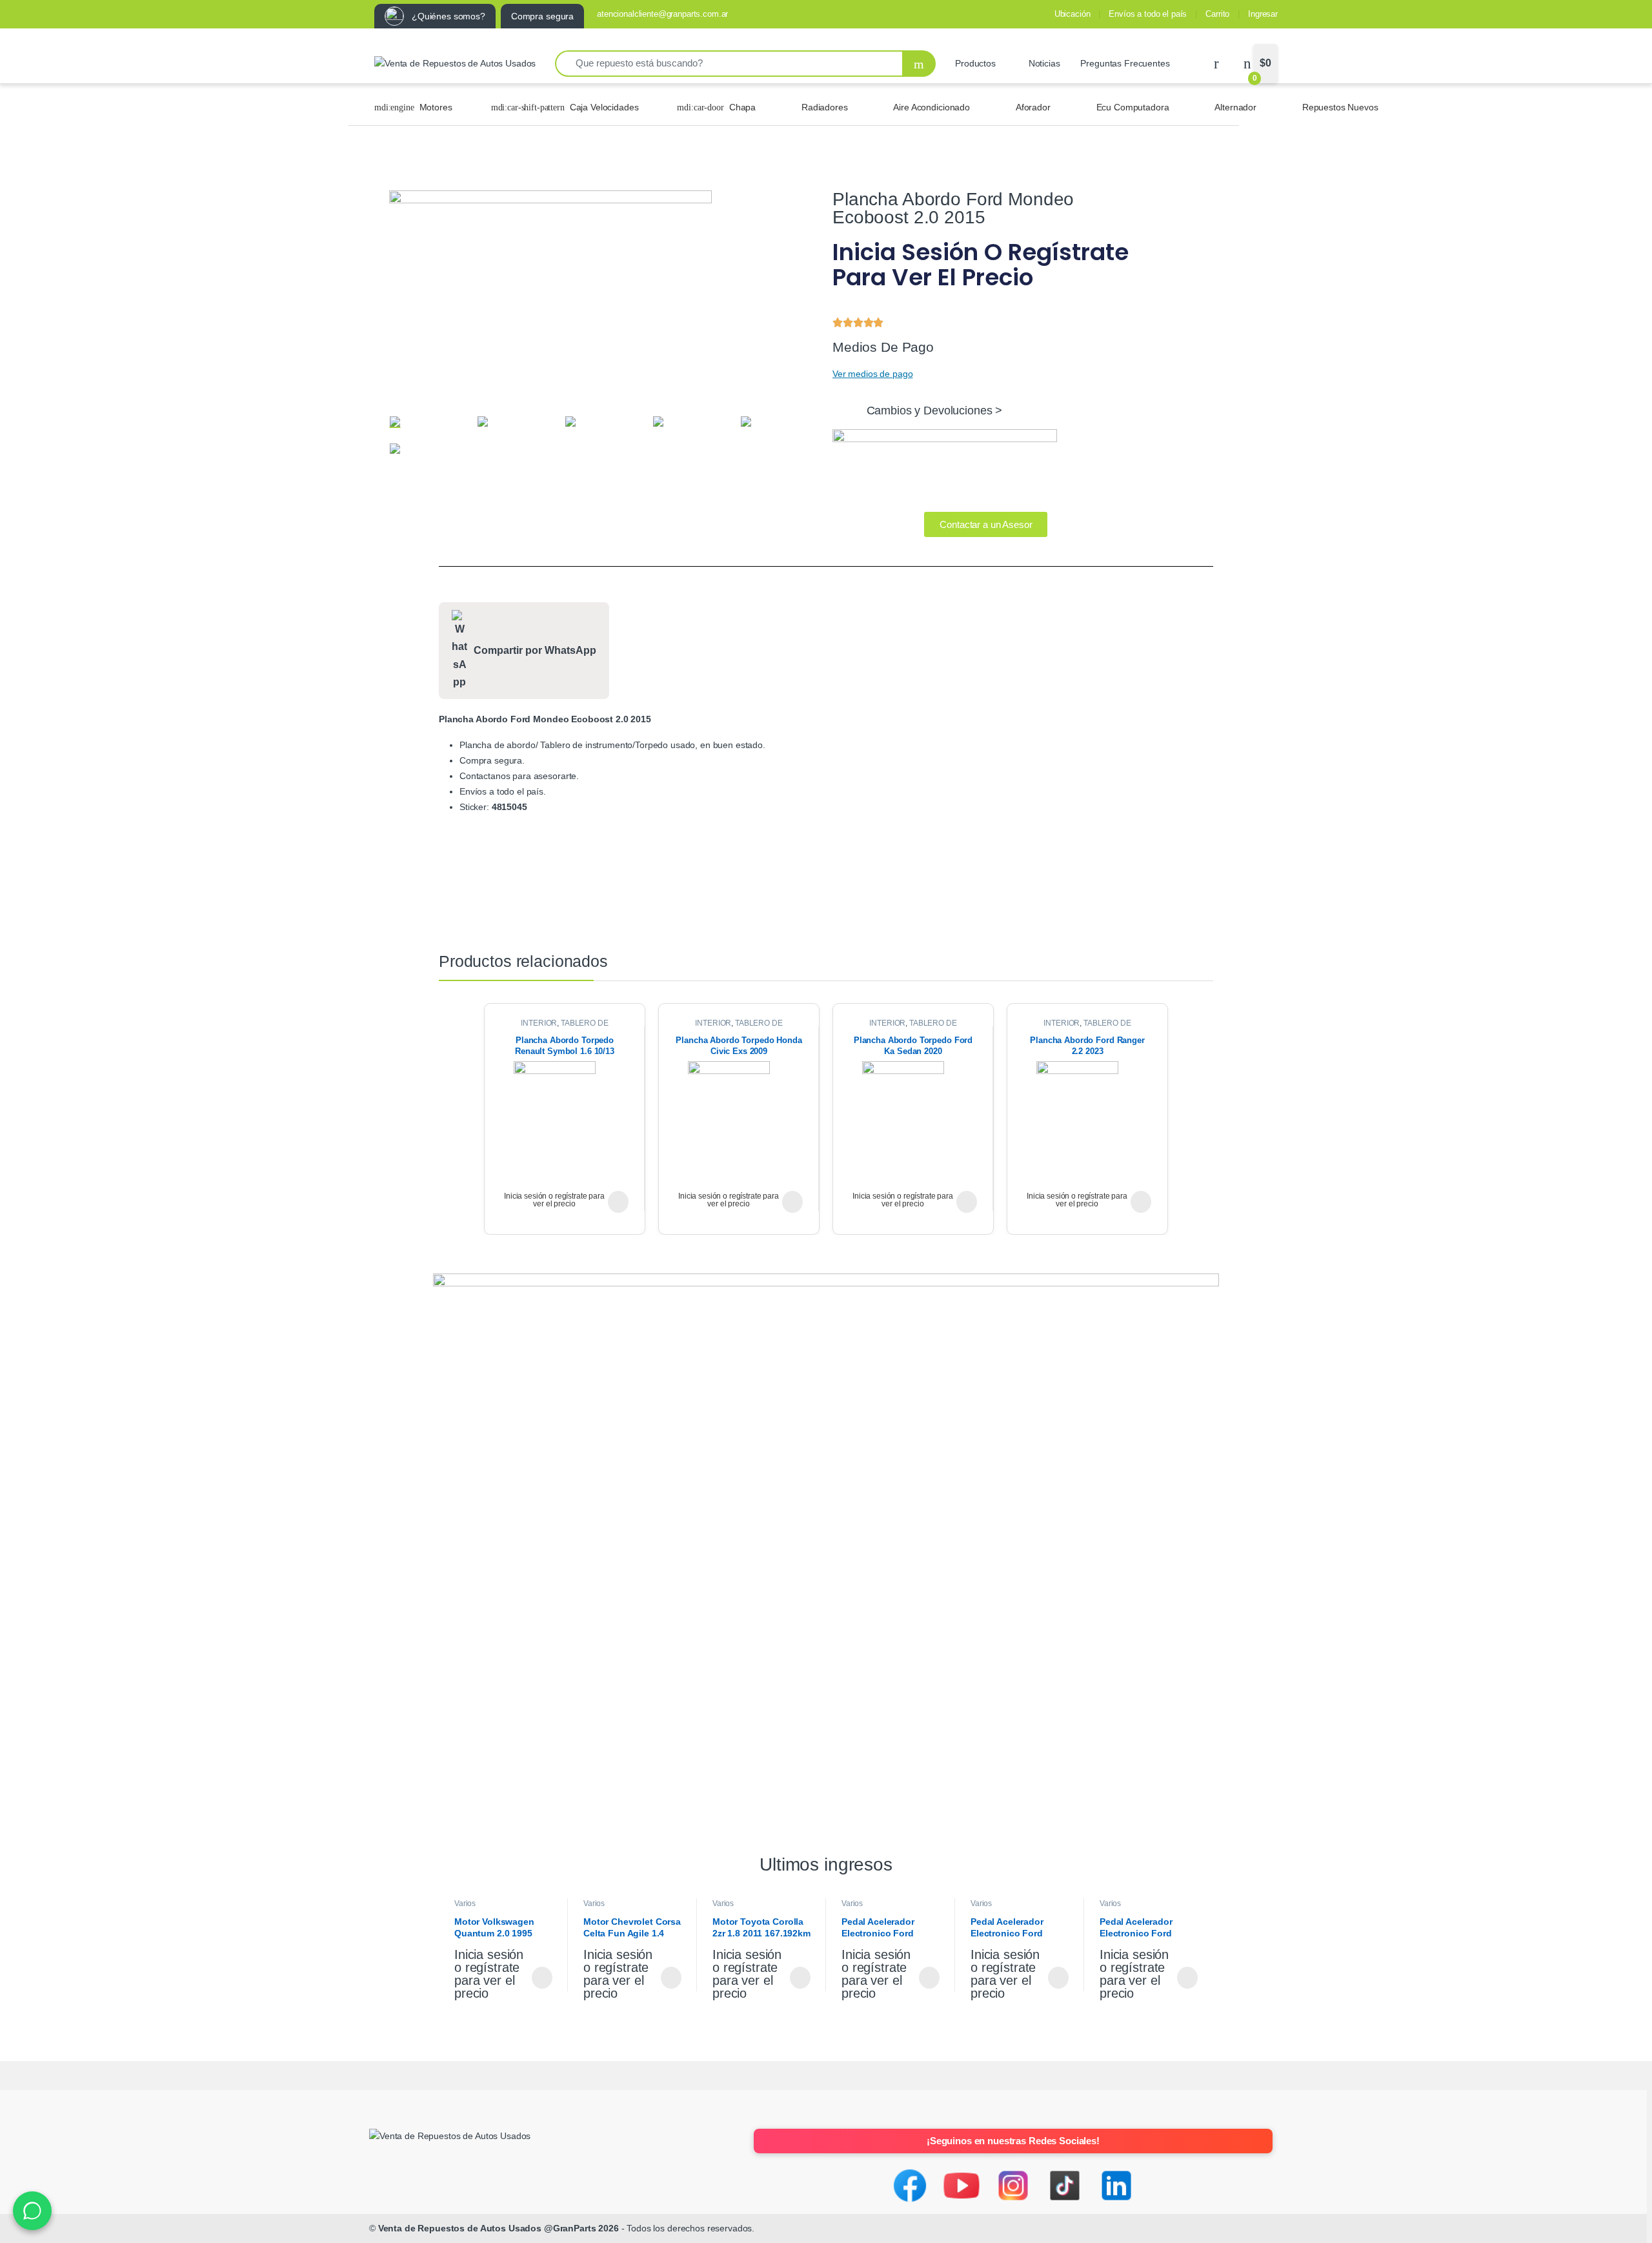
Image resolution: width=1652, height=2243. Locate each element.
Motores (436, 107)
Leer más (618, 1202)
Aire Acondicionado (931, 107)
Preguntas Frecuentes (1125, 63)
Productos (975, 63)
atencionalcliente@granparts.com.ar (662, 14)
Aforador (1033, 107)
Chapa (742, 107)
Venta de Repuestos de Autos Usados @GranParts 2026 (499, 2228)
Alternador (1235, 107)
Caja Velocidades (604, 107)
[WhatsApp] (32, 2211)
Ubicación (1073, 14)
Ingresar (1263, 14)
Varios (465, 1903)
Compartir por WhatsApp (535, 650)
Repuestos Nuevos (1340, 107)
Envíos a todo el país (1148, 14)
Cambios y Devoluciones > (935, 411)
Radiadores (825, 107)
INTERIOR (539, 1023)
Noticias (1044, 63)
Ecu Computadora (1133, 107)
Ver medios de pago (872, 374)
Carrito (1217, 14)
